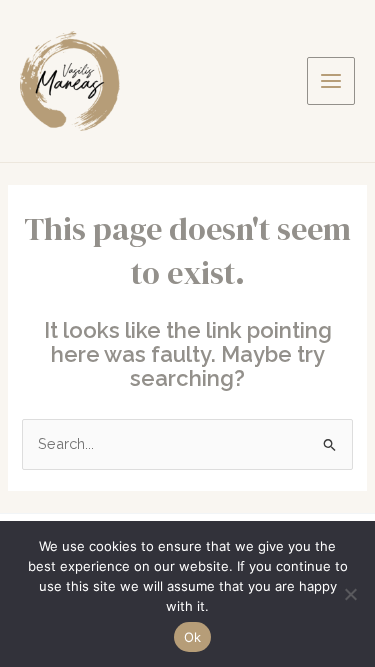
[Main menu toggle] (331, 81)
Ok (193, 637)
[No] (350, 594)
